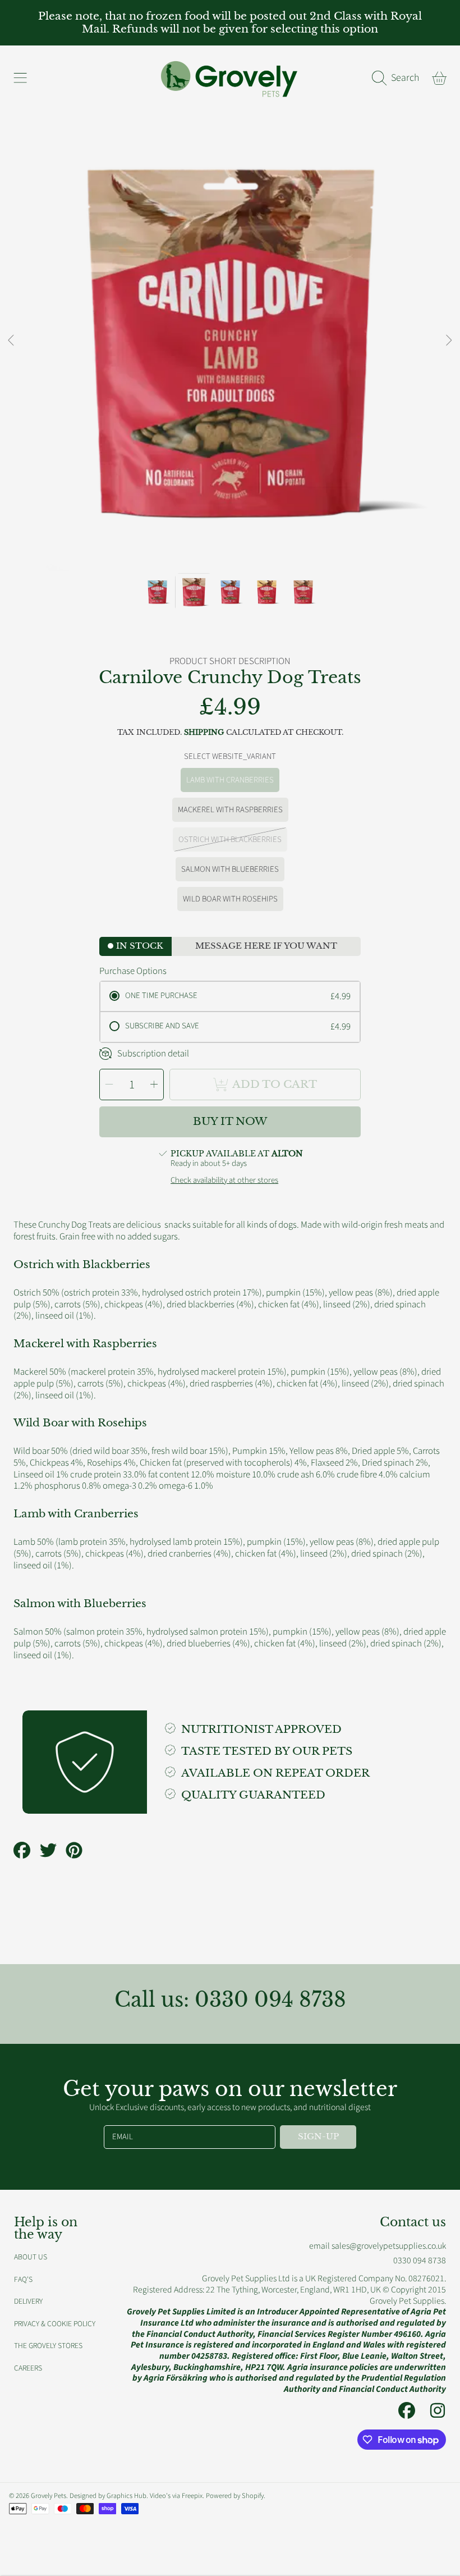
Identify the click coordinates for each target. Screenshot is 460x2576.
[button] (20, 78)
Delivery (28, 2301)
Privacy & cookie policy (55, 2324)
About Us (31, 2257)
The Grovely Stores (48, 2346)
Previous (12, 341)
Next (448, 341)
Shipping (204, 733)
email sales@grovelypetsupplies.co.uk (378, 2246)
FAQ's (23, 2279)
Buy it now (230, 1121)
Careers (28, 2368)
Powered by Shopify (235, 2496)
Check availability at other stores (224, 1181)
